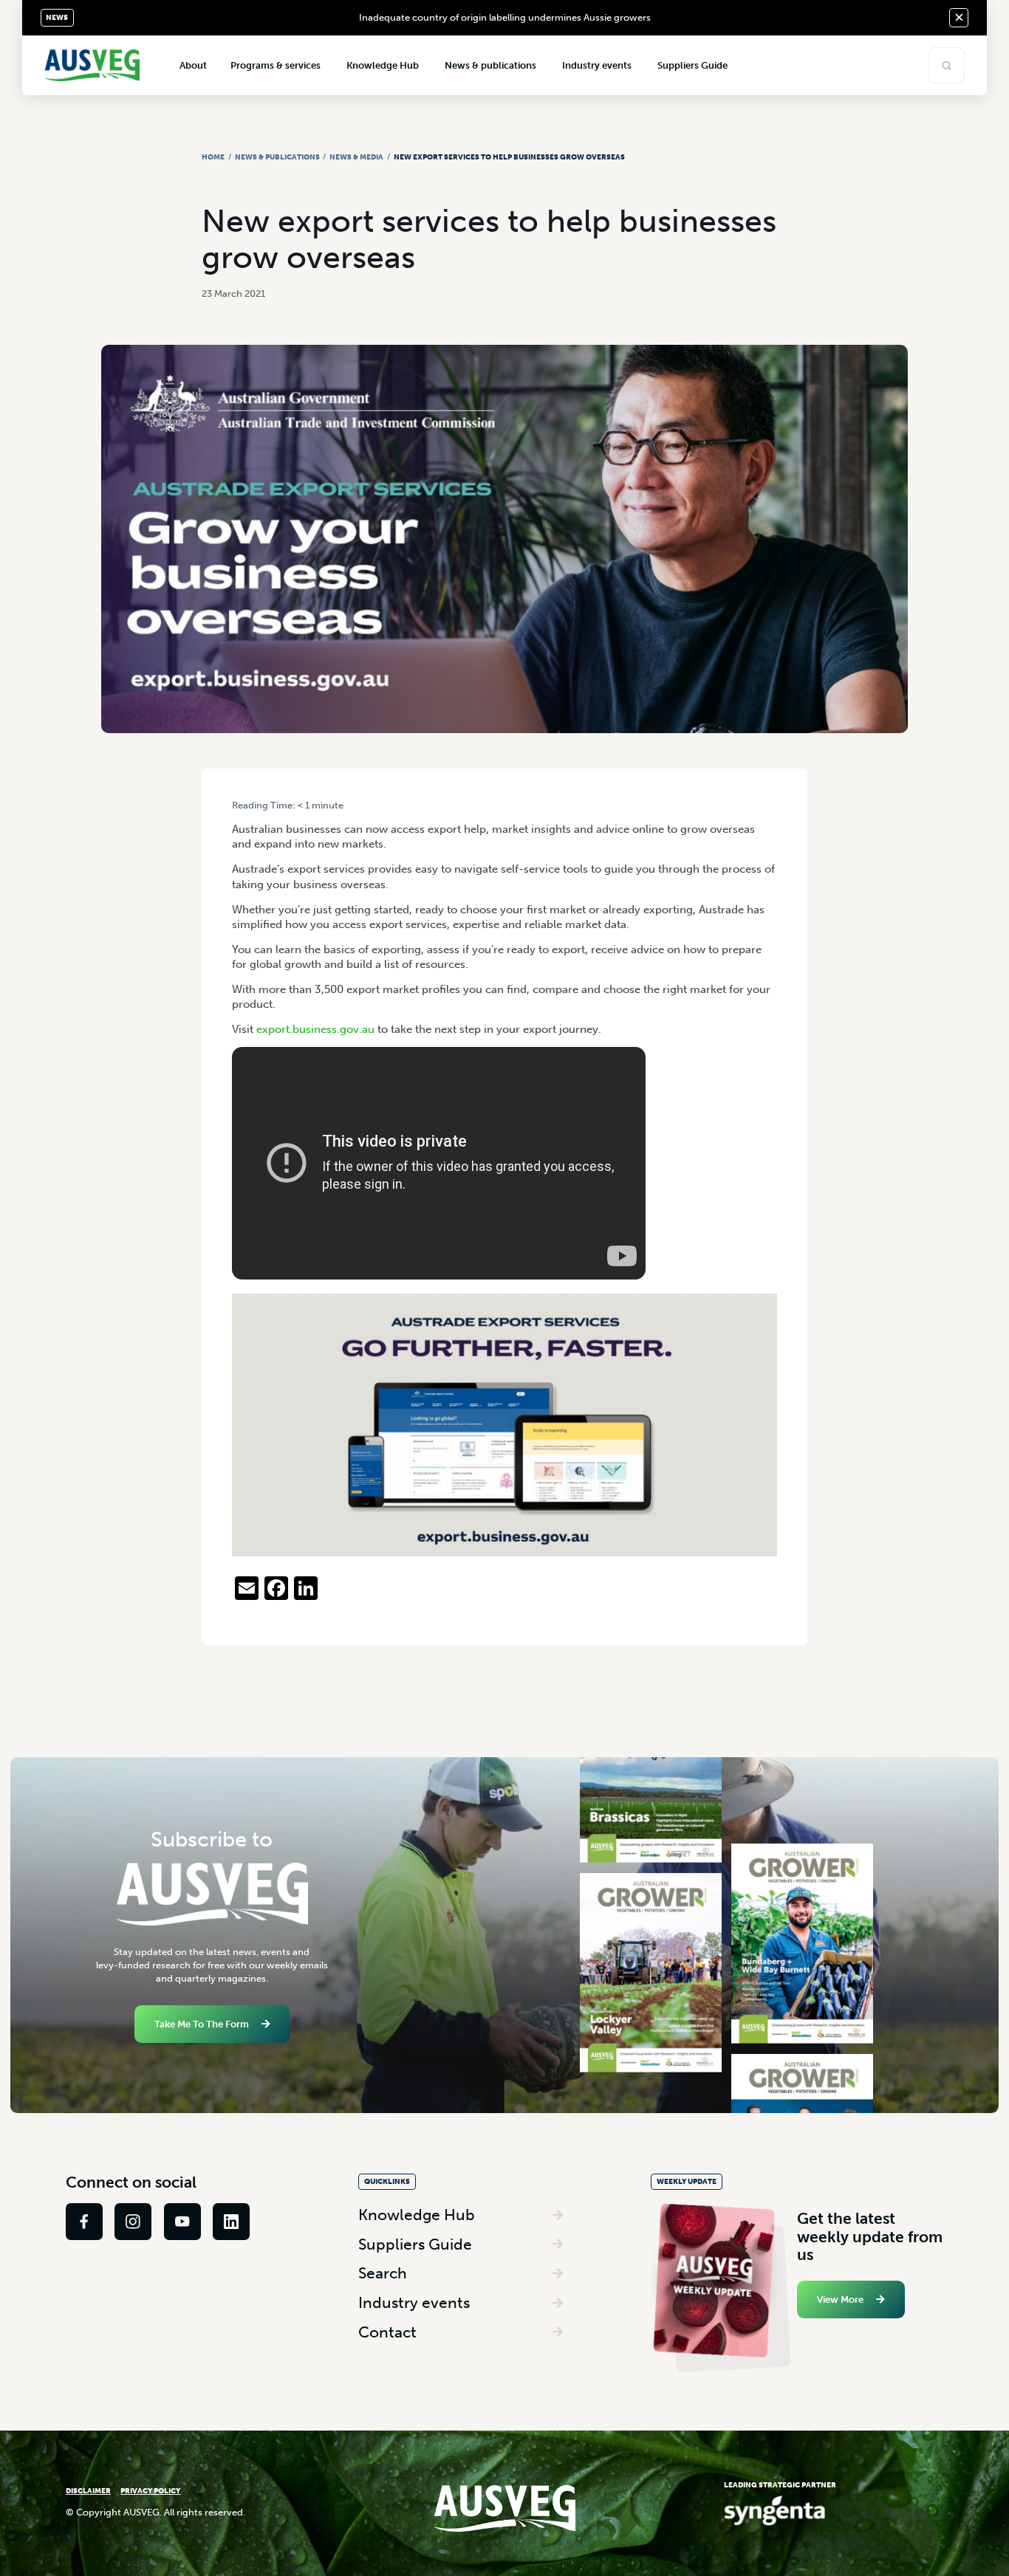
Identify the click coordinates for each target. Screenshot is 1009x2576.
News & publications (277, 157)
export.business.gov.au (315, 1029)
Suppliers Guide (415, 2244)
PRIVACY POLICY (150, 2491)
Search (383, 2273)
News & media (356, 157)
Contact (387, 2332)
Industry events (414, 2302)
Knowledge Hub (417, 2215)
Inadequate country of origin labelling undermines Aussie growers (505, 17)
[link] (84, 2222)
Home (213, 157)
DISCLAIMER (88, 2491)
